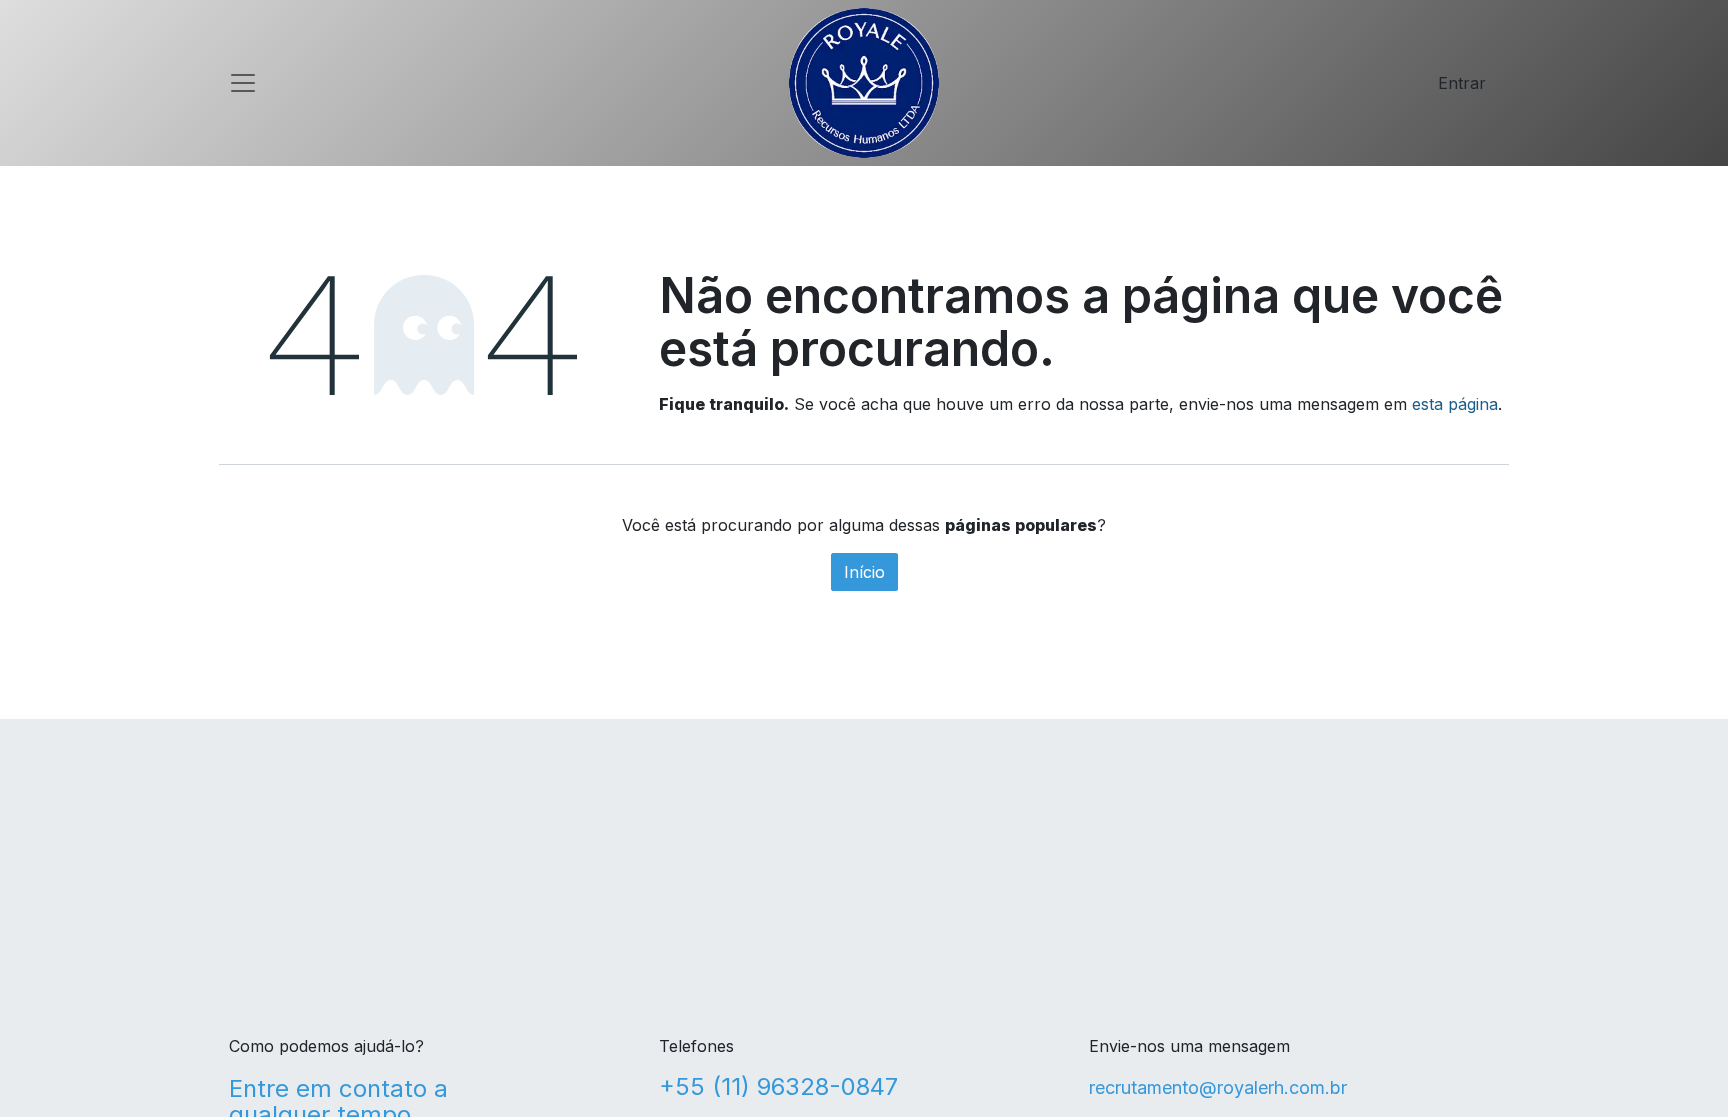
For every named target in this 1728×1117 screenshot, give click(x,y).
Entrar (1462, 83)
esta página (1455, 404)
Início (864, 572)
